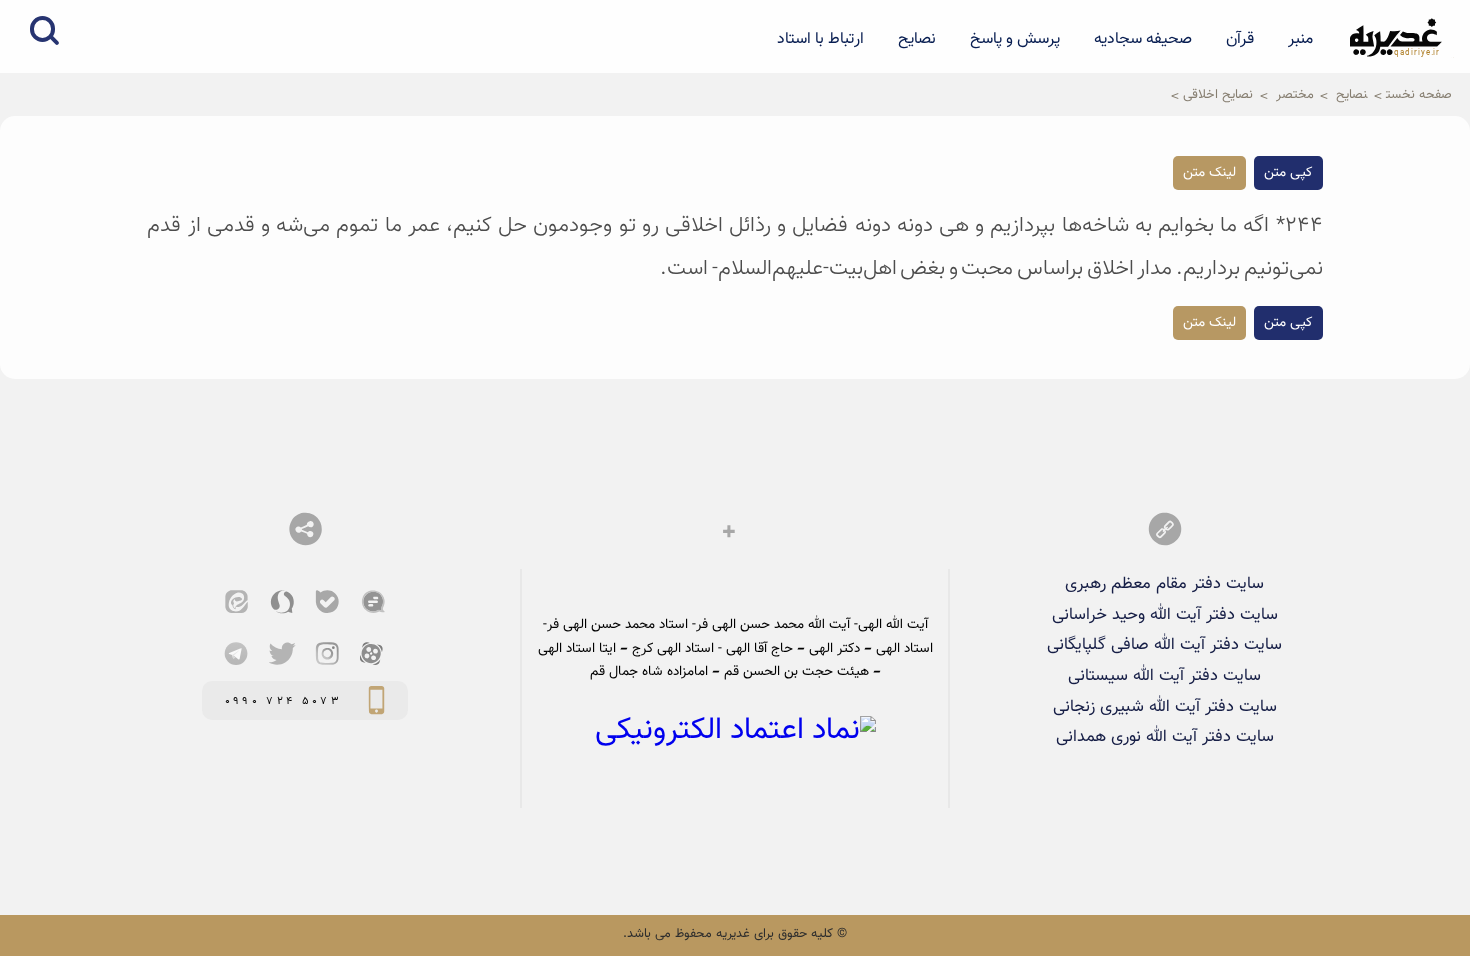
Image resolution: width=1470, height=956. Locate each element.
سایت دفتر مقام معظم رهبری (1164, 584)
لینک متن (1209, 173)
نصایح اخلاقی (1218, 94)
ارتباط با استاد (820, 39)
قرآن (1240, 39)
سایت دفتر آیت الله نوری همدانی (1165, 737)
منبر (1300, 39)
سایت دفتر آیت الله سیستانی (1164, 676)
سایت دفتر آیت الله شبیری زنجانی (1165, 707)
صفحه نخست (1419, 94)
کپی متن (1288, 173)
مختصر (1295, 94)
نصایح (917, 39)
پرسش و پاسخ (1015, 39)
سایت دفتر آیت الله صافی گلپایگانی (1164, 645)
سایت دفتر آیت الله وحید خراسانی (1165, 615)
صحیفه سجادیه (1143, 39)
